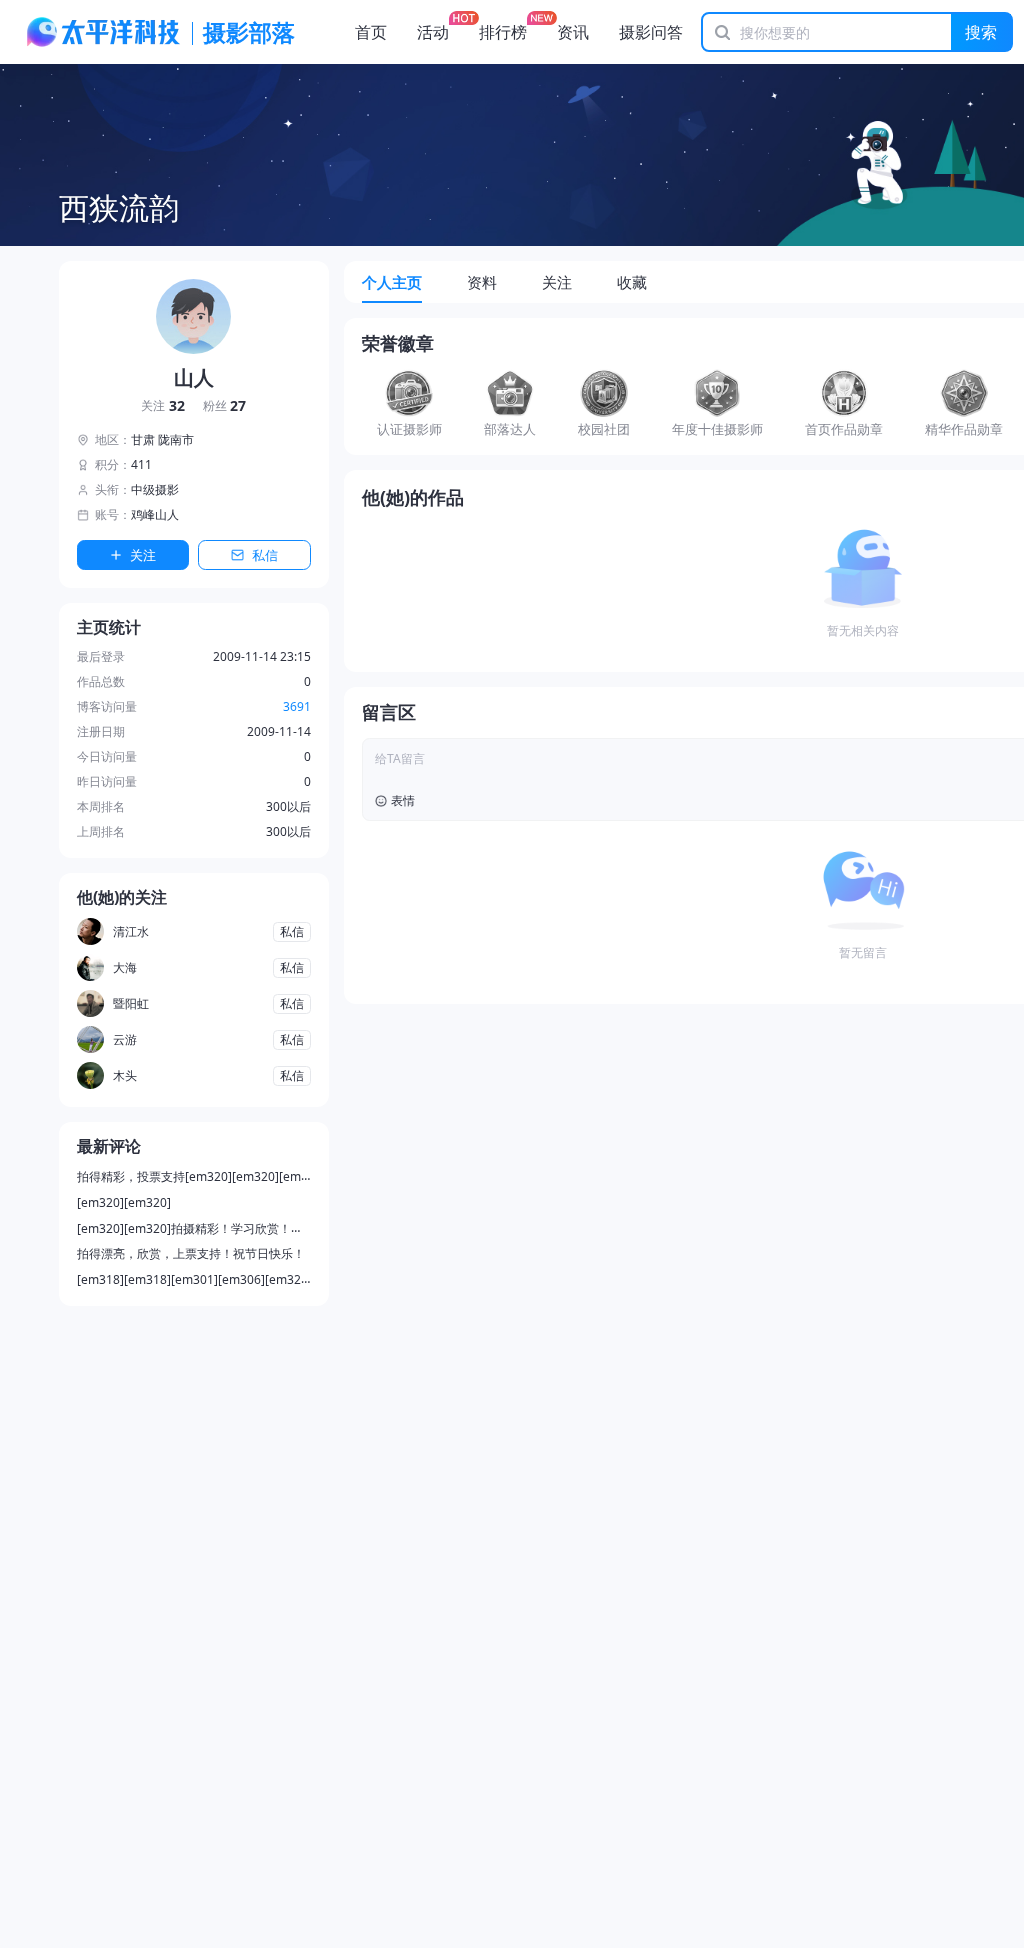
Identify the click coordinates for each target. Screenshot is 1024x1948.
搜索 (981, 32)
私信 (265, 555)
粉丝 (225, 406)
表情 (403, 800)
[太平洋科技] (104, 32)
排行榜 (503, 32)
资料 (482, 282)
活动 (433, 32)
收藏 (632, 282)
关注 (163, 406)
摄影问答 (651, 32)
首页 (371, 32)
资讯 (573, 32)
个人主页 (392, 282)
